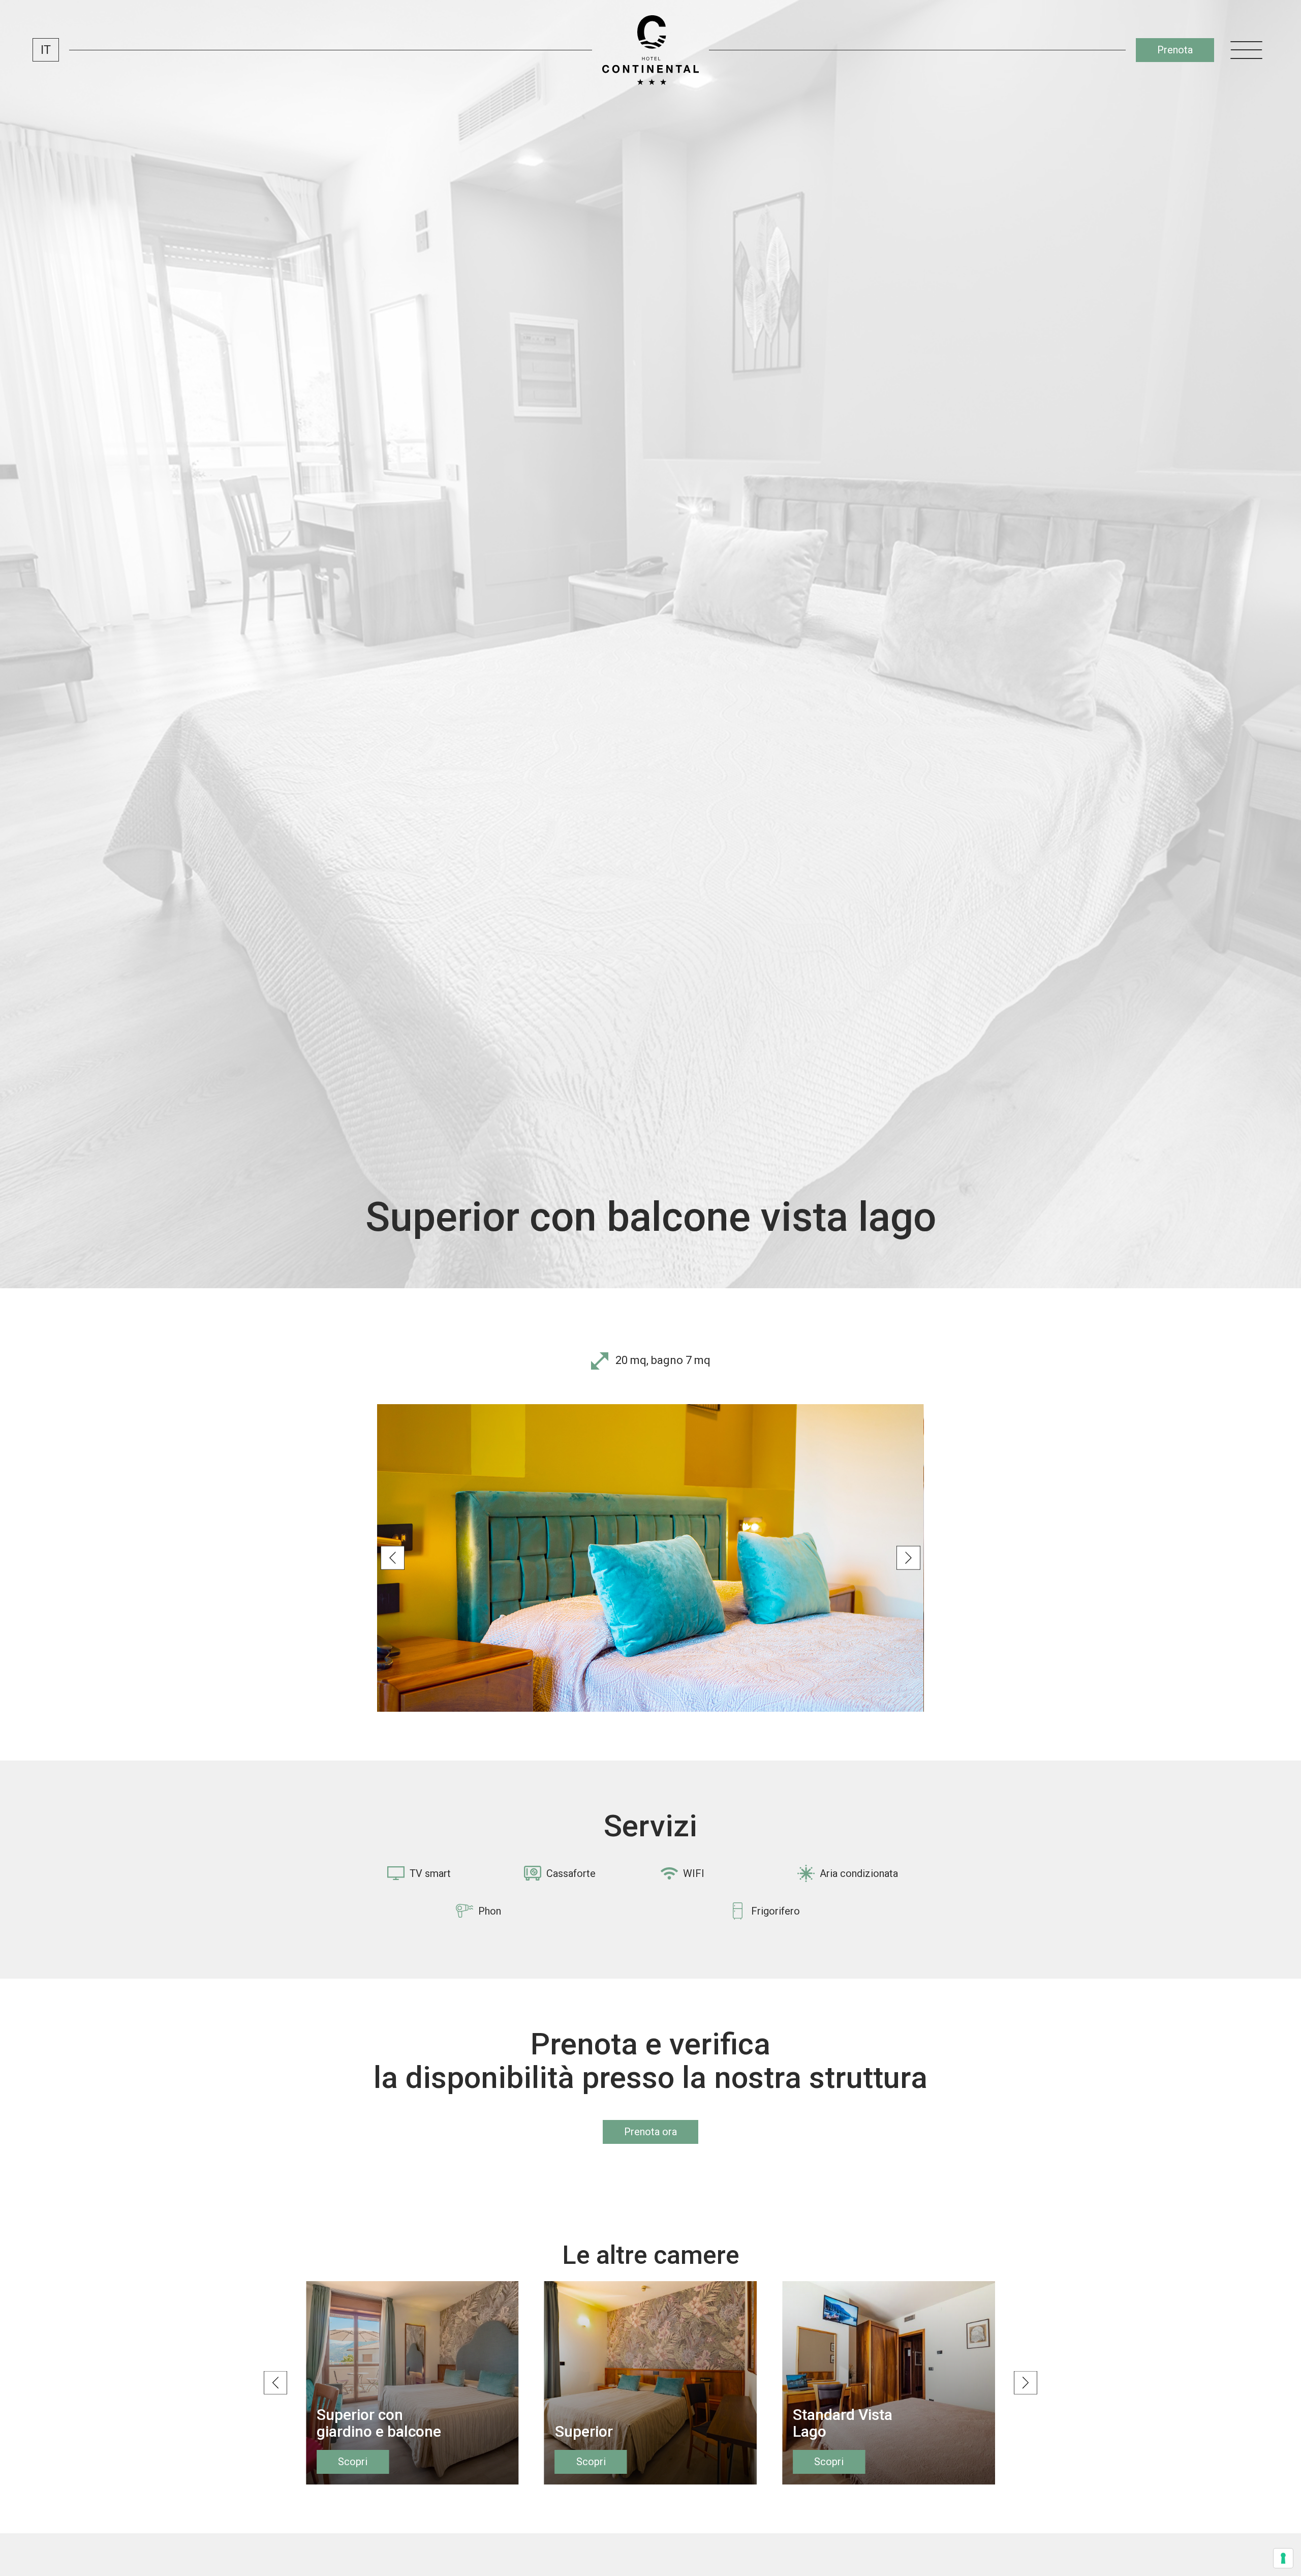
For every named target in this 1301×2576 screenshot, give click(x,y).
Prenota (1175, 50)
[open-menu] (1247, 50)
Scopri (353, 2462)
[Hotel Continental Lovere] (650, 50)
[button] (46, 50)
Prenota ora (650, 2132)
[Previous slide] (393, 1558)
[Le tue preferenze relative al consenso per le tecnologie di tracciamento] (1283, 2558)
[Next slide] (908, 1558)
